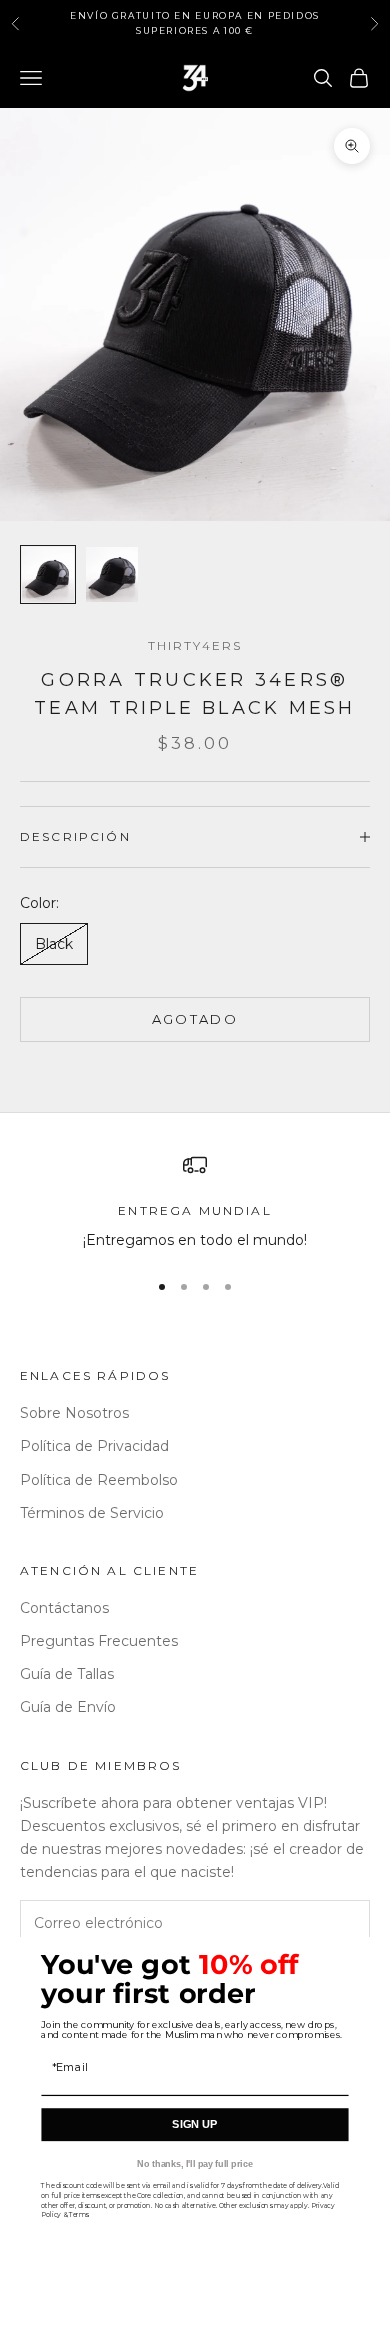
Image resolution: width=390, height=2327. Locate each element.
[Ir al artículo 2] (112, 574)
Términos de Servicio (92, 1513)
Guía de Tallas (67, 1674)
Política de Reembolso (99, 1480)
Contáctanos (64, 1608)
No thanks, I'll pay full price (194, 2164)
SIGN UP (194, 2125)
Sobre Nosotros (74, 1413)
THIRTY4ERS (195, 645)
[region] (195, 1202)
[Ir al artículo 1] (48, 574)
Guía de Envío (68, 1707)
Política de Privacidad (94, 1446)
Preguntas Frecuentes (99, 1641)
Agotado (195, 1019)
